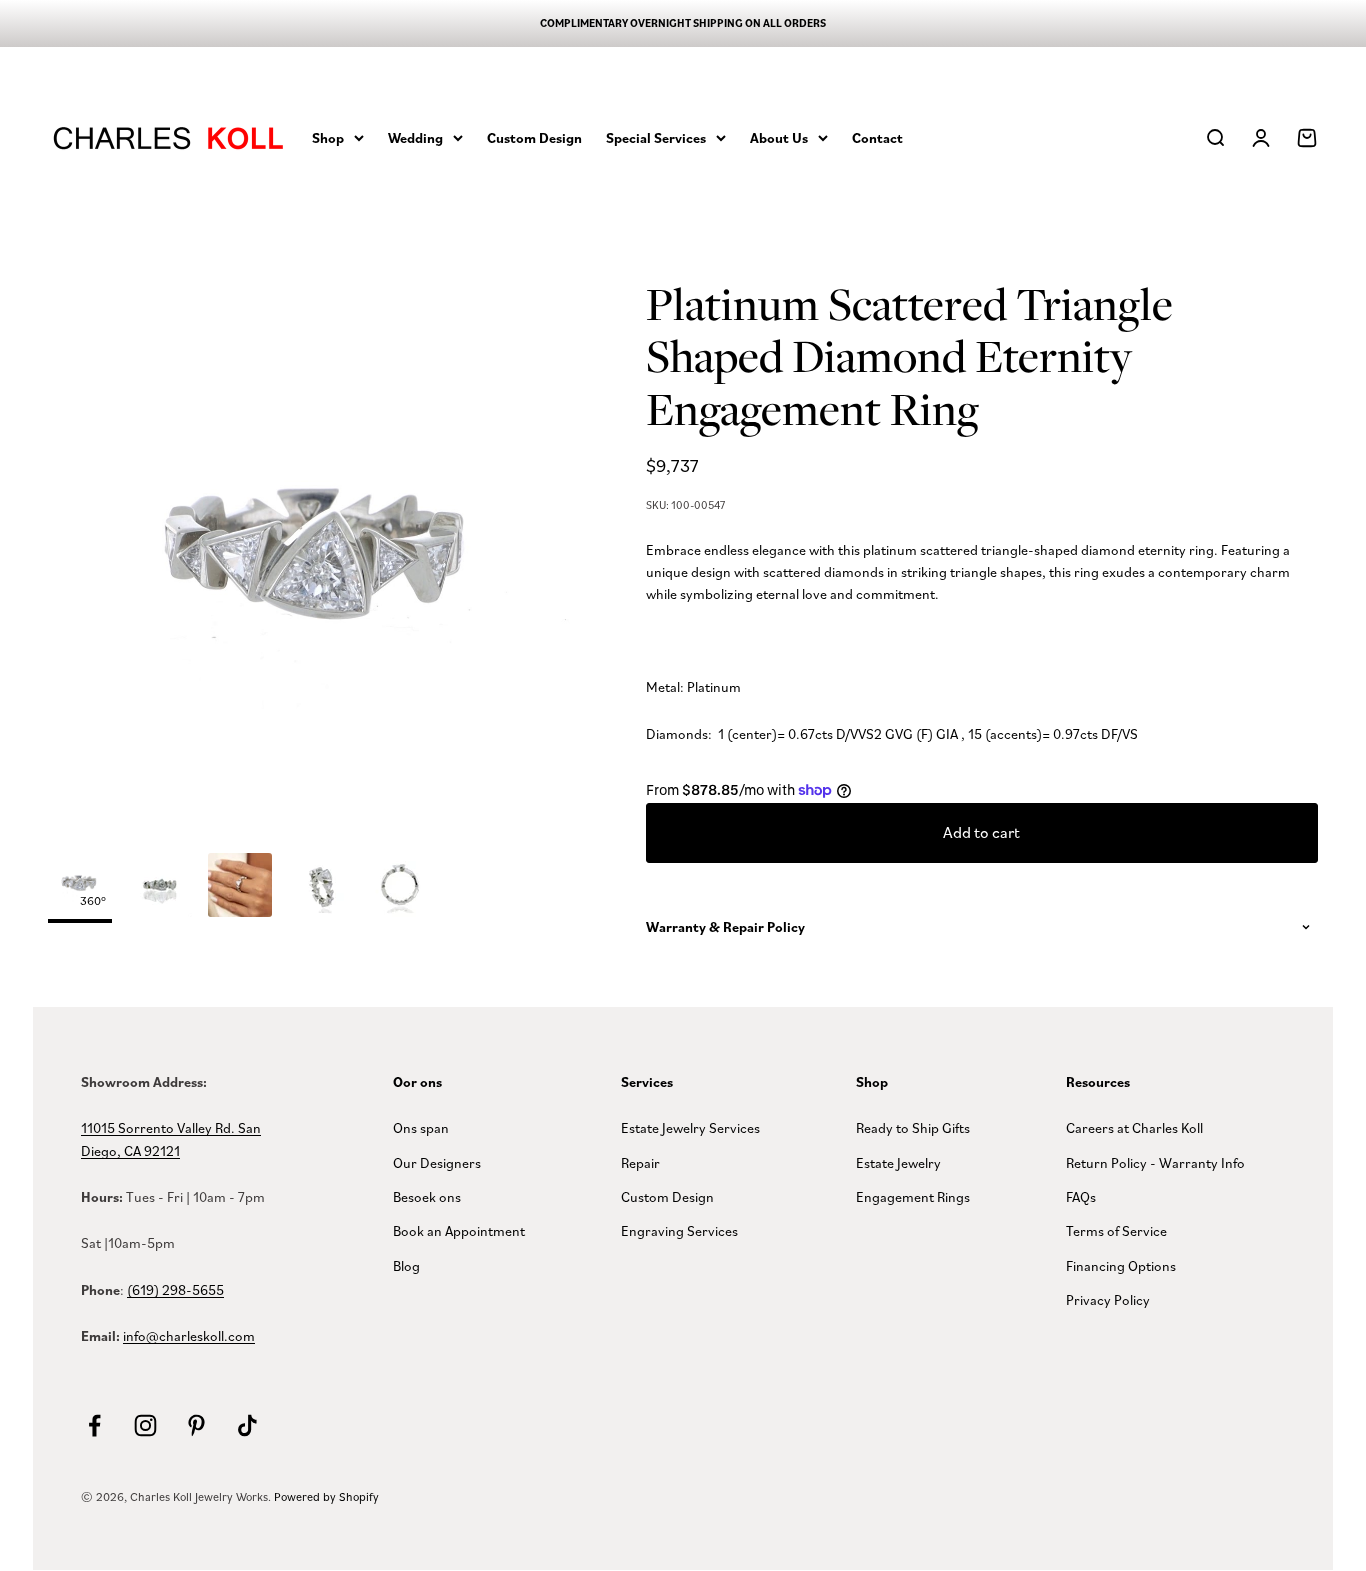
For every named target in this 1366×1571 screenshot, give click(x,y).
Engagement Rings (913, 1196)
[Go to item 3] (320, 888)
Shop (328, 137)
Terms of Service (1116, 1230)
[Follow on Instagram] (145, 1425)
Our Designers (437, 1162)
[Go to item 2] (240, 888)
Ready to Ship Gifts (913, 1127)
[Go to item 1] (160, 888)
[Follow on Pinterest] (196, 1425)
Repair (640, 1162)
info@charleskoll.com (189, 1335)
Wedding (415, 137)
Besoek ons (427, 1196)
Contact (877, 137)
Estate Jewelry (898, 1162)
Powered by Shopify (326, 1496)
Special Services (656, 137)
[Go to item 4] (400, 888)
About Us (779, 137)
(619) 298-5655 (175, 1289)
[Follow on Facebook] (94, 1425)
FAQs (1081, 1196)
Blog (406, 1265)
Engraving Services (679, 1230)
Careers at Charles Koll (1134, 1127)
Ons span (421, 1127)
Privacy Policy (1108, 1299)
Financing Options (1121, 1265)
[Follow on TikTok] (247, 1425)
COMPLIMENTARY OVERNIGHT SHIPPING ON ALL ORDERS (683, 23)
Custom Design (534, 137)
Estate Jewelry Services (690, 1127)
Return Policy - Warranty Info (1155, 1162)
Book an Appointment (459, 1230)
